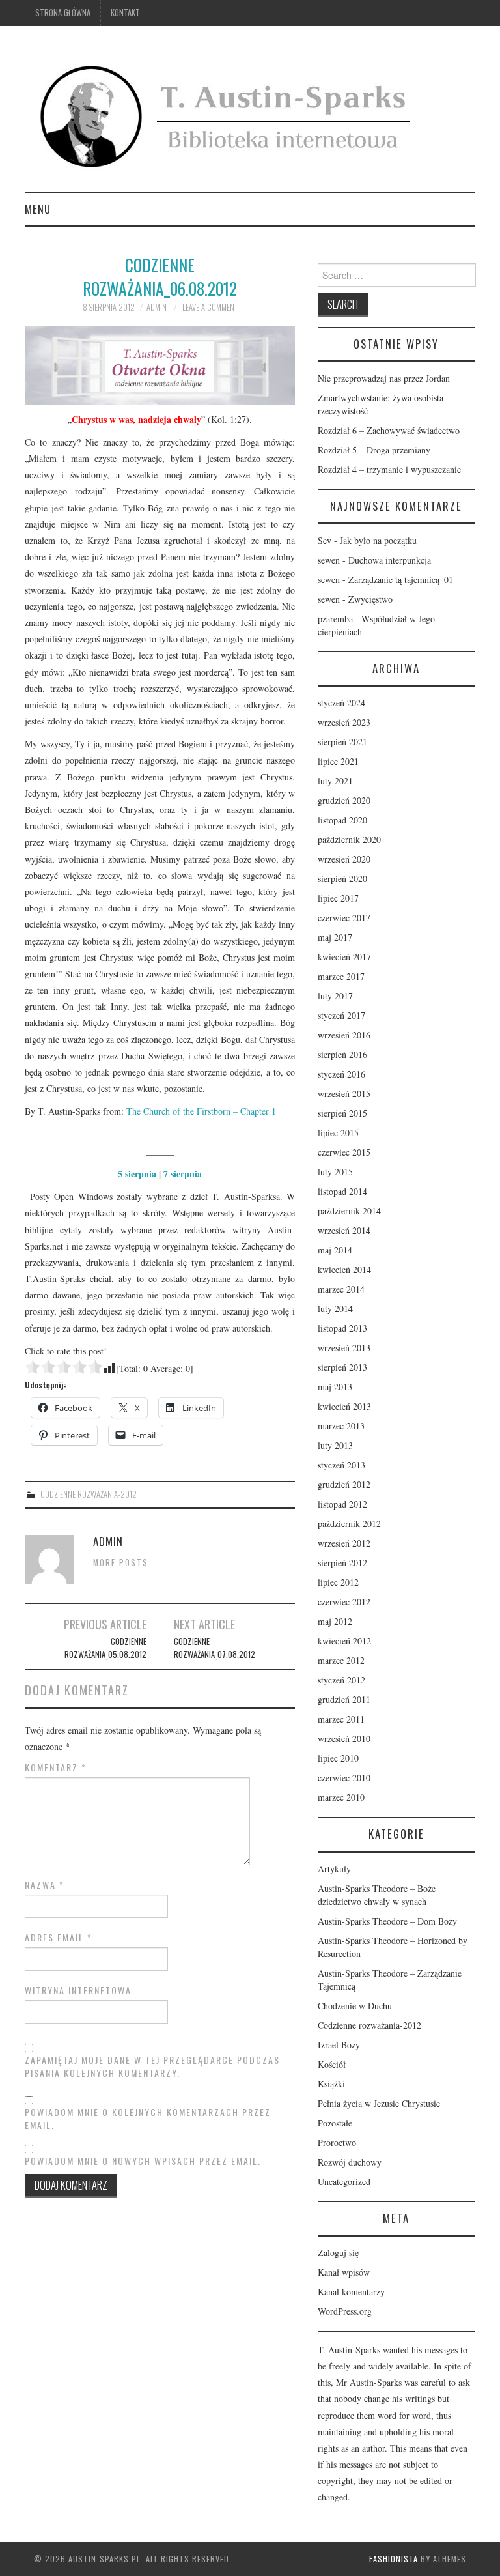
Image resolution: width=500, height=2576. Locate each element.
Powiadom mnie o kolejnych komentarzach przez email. (148, 2119)
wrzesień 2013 (344, 1348)
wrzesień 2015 (344, 1094)
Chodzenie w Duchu (355, 2006)
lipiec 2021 (338, 761)
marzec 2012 (341, 1660)
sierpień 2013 (342, 1367)
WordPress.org (345, 2311)
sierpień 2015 (342, 1113)
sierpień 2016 (342, 1054)
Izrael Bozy (339, 2045)
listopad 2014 (342, 1191)
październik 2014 (349, 1211)
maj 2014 (335, 1250)
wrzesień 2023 (344, 722)
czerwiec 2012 (344, 1602)
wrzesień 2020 (344, 859)
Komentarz (56, 1767)
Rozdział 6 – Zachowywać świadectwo (389, 430)
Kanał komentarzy (351, 2292)
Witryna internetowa (78, 1990)
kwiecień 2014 (344, 1269)
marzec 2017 (341, 976)
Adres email (59, 1938)
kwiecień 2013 (344, 1406)
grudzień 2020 (344, 800)
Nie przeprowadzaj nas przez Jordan (384, 378)
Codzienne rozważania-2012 (89, 1494)
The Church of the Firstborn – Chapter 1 (201, 1111)
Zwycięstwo (370, 599)
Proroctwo (337, 2142)
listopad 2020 (342, 820)
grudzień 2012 (344, 1484)
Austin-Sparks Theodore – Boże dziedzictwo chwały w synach (377, 1895)
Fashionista (394, 2559)
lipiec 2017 (338, 898)
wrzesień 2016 (344, 1035)
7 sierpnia (183, 1174)
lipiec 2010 (338, 1758)
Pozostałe (335, 2123)
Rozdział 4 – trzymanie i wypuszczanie (389, 469)
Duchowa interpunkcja (390, 560)
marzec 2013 (341, 1426)
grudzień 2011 (344, 1699)
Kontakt (125, 13)
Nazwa (45, 1885)
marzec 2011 (341, 1719)
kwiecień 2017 (344, 957)
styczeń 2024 (341, 703)
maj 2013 (335, 1387)
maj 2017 (335, 937)
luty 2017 (335, 996)
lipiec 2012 (338, 1582)
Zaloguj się (338, 2253)
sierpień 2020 (342, 879)
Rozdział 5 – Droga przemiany (374, 450)
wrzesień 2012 (344, 1543)
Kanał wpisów (344, 2272)
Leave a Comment (210, 307)
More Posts (121, 1563)
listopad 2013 (342, 1328)
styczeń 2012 (341, 1680)
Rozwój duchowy (350, 2162)
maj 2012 (335, 1621)
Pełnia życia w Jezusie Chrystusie (379, 2103)
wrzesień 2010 (344, 1739)
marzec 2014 (341, 1289)
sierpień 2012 (342, 1563)
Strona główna (63, 13)
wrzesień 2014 (344, 1230)
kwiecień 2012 (344, 1641)
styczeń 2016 (341, 1074)
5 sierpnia (137, 1174)
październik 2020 (349, 839)
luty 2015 (335, 1172)
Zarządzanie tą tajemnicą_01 (401, 580)
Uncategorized (344, 2182)
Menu (38, 209)
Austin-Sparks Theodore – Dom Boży (387, 1921)
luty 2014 (335, 1309)
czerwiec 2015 (344, 1152)
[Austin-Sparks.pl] (228, 114)
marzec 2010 (341, 1797)
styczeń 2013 (341, 1465)
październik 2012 (349, 1524)
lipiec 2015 (338, 1133)
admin (157, 307)
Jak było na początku (378, 540)
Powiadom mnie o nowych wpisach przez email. (143, 2161)
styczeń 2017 (341, 1015)
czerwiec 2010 (344, 1778)
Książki (331, 2084)
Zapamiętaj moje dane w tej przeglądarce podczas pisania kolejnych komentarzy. (152, 2067)
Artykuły (334, 1869)
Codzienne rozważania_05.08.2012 (105, 1648)
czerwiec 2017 (344, 918)
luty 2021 (335, 781)
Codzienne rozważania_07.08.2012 (215, 1648)
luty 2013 (335, 1445)
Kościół (332, 2064)
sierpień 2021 (342, 742)
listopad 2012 (342, 1504)
